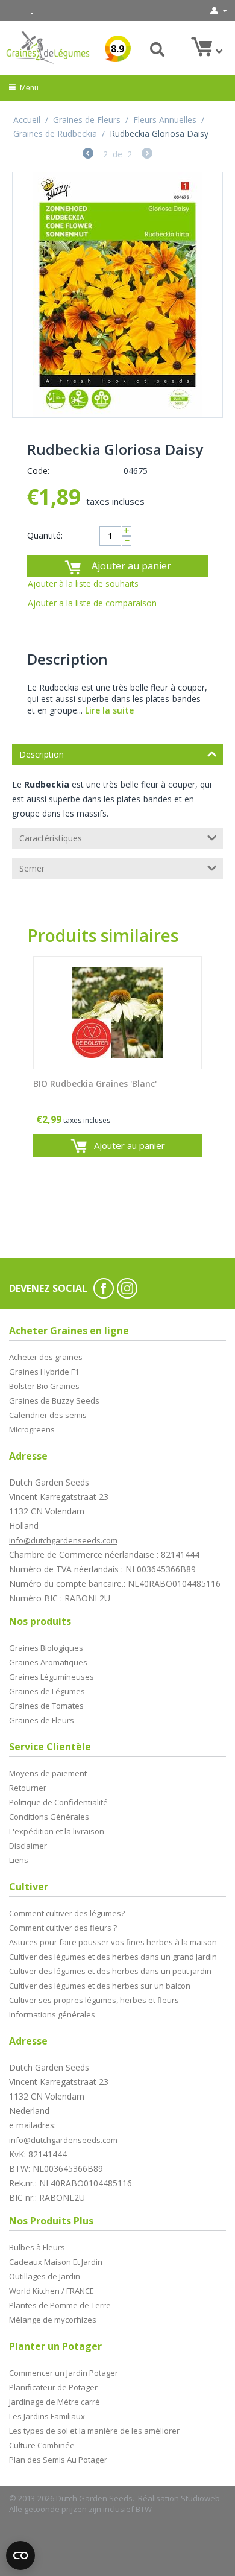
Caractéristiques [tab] (51, 838)
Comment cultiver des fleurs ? (63, 1928)
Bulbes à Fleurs (37, 2247)
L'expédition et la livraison (57, 1831)
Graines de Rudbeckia (55, 134)
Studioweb (200, 2498)
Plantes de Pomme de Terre (60, 2305)
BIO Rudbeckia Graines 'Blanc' (95, 1084)
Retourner (28, 1788)
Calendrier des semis (48, 1415)
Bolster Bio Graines (44, 1386)
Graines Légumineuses (52, 1677)
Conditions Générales (49, 1817)
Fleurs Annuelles (165, 120)
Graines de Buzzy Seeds (54, 1400)
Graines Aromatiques (48, 1662)
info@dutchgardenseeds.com (63, 1540)
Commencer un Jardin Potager (64, 2373)
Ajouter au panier (131, 566)
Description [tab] (42, 754)
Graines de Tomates (46, 1706)
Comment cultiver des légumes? (67, 1913)
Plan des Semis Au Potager (58, 2460)
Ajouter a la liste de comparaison (92, 603)
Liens (19, 1860)
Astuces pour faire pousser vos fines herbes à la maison (113, 1942)
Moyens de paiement (48, 1773)
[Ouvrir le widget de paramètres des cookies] (20, 2555)
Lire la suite (109, 710)
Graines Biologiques (46, 1648)
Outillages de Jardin (45, 2276)
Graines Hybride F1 (44, 1372)
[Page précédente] (88, 155)
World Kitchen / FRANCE (52, 2291)
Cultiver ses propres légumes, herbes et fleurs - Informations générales (96, 2007)
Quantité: (45, 535)
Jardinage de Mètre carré (55, 2402)
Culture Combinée (42, 2445)
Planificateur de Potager (53, 2387)
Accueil (27, 120)
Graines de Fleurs (87, 120)
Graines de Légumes (47, 1691)
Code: (38, 471)
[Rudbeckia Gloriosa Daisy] (117, 295)
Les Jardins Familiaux (47, 2416)
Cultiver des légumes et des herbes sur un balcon (100, 1986)
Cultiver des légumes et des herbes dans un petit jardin (110, 1971)
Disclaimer (28, 1846)
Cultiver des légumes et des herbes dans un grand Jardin (113, 1957)
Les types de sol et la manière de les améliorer (94, 2431)
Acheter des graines (46, 1357)
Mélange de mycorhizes (53, 2320)
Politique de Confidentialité (58, 1802)
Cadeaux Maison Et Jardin (56, 2262)
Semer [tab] (32, 868)
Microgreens (32, 1429)
